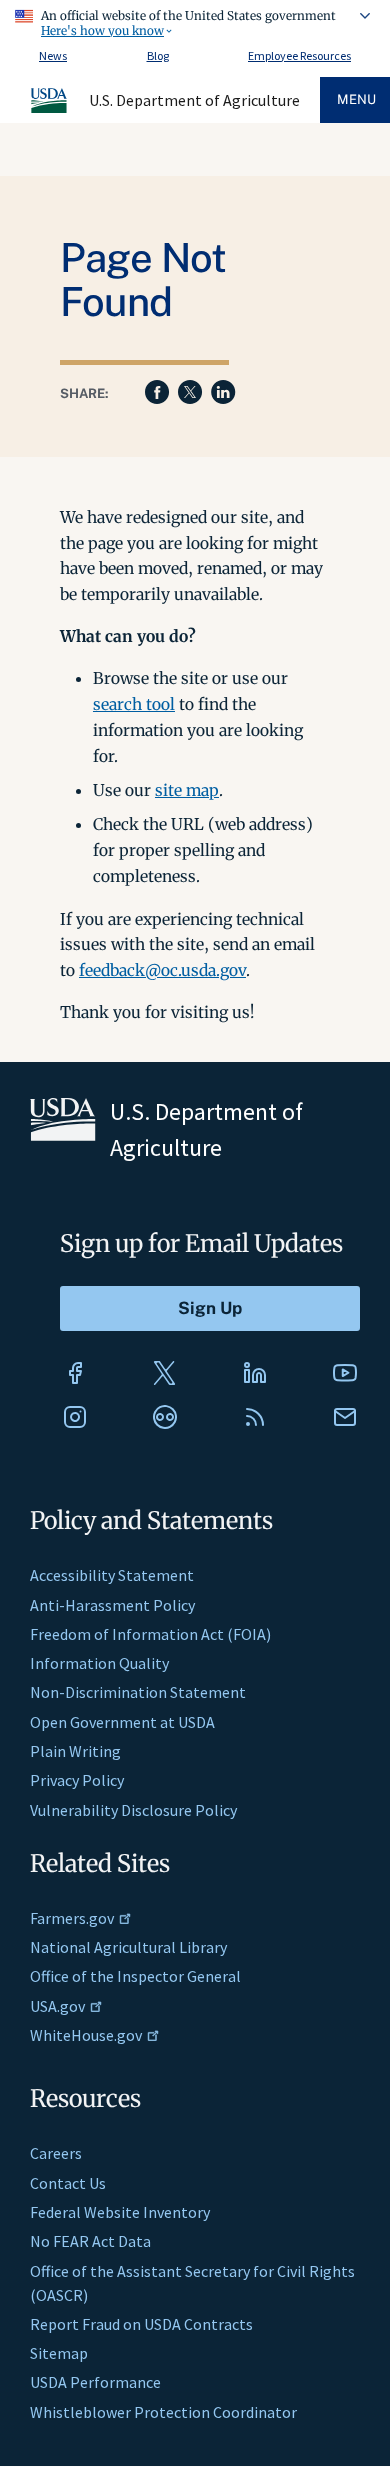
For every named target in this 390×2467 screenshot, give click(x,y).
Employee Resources (299, 55)
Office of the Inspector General (135, 1976)
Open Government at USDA (122, 1722)
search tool (134, 704)
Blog (158, 55)
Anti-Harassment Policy (112, 1605)
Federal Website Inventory (120, 2212)
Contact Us (68, 2183)
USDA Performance (95, 2382)
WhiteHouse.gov (86, 2035)
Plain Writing (75, 1751)
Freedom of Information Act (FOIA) (150, 1634)
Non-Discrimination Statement (138, 1692)
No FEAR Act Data (90, 2241)
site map (187, 790)
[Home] (50, 110)
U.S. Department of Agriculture (194, 100)
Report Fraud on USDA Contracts (141, 2324)
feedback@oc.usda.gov (162, 970)
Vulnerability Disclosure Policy (133, 1810)
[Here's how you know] (195, 20)
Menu (356, 99)
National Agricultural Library (128, 1947)
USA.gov (57, 2006)
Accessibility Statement (112, 1575)
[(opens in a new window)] (75, 1373)
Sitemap (59, 2353)
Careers (56, 2153)
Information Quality (99, 1663)
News (53, 55)
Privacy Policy (77, 1780)
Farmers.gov (72, 1918)
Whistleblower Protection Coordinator (163, 2412)
